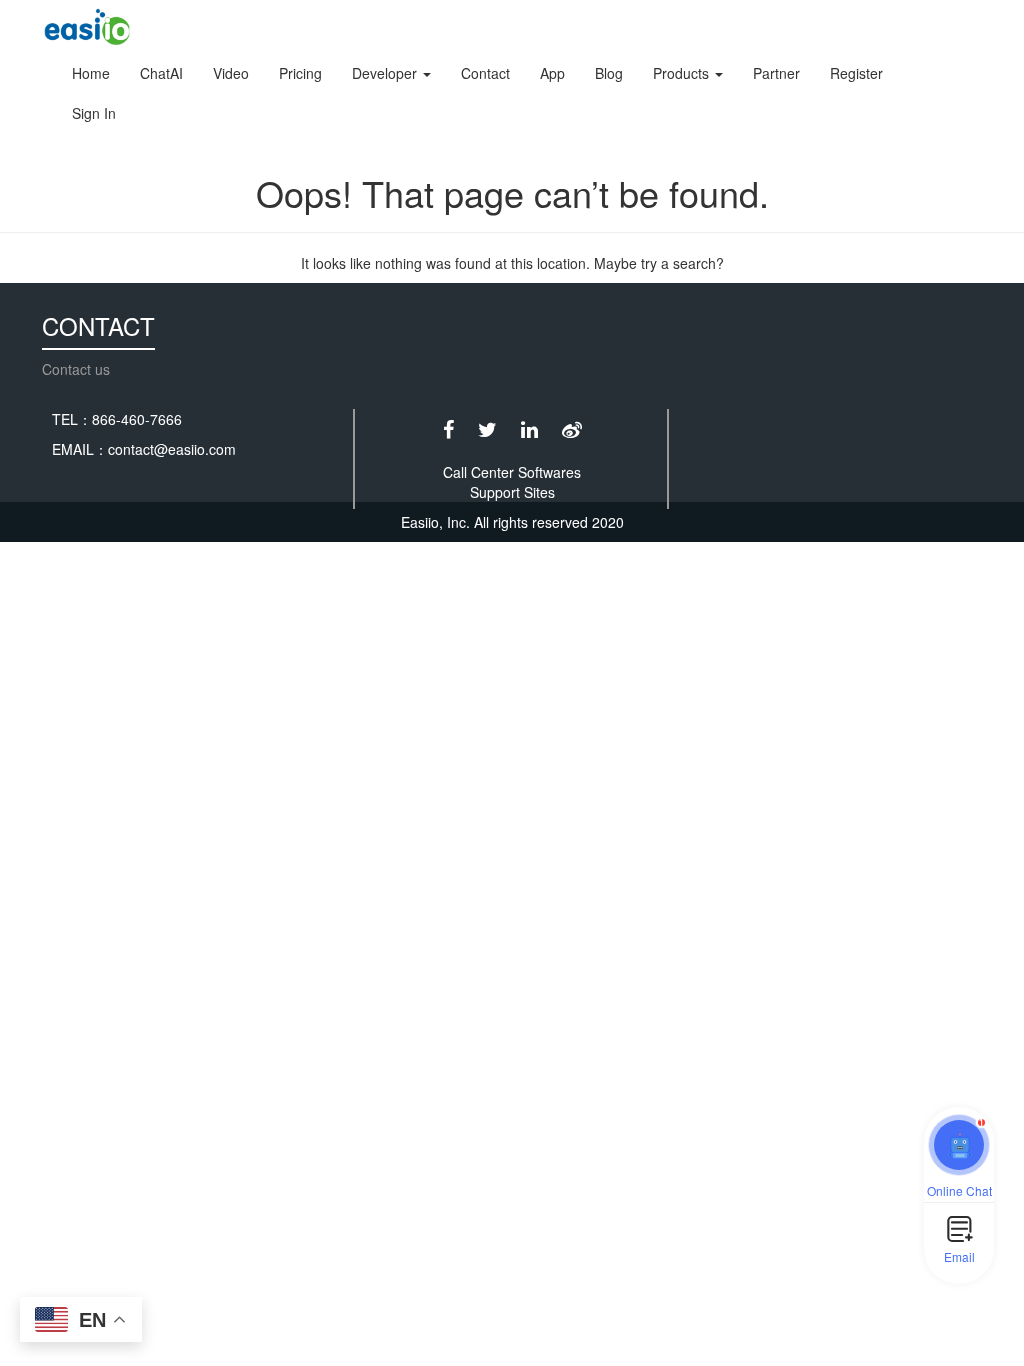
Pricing (300, 73)
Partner (776, 73)
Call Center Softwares (512, 472)
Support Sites (512, 492)
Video (231, 73)
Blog (609, 73)
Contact (485, 73)
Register (856, 73)
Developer (386, 73)
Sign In (94, 113)
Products (683, 73)
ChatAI (161, 73)
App (552, 73)
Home (91, 73)
